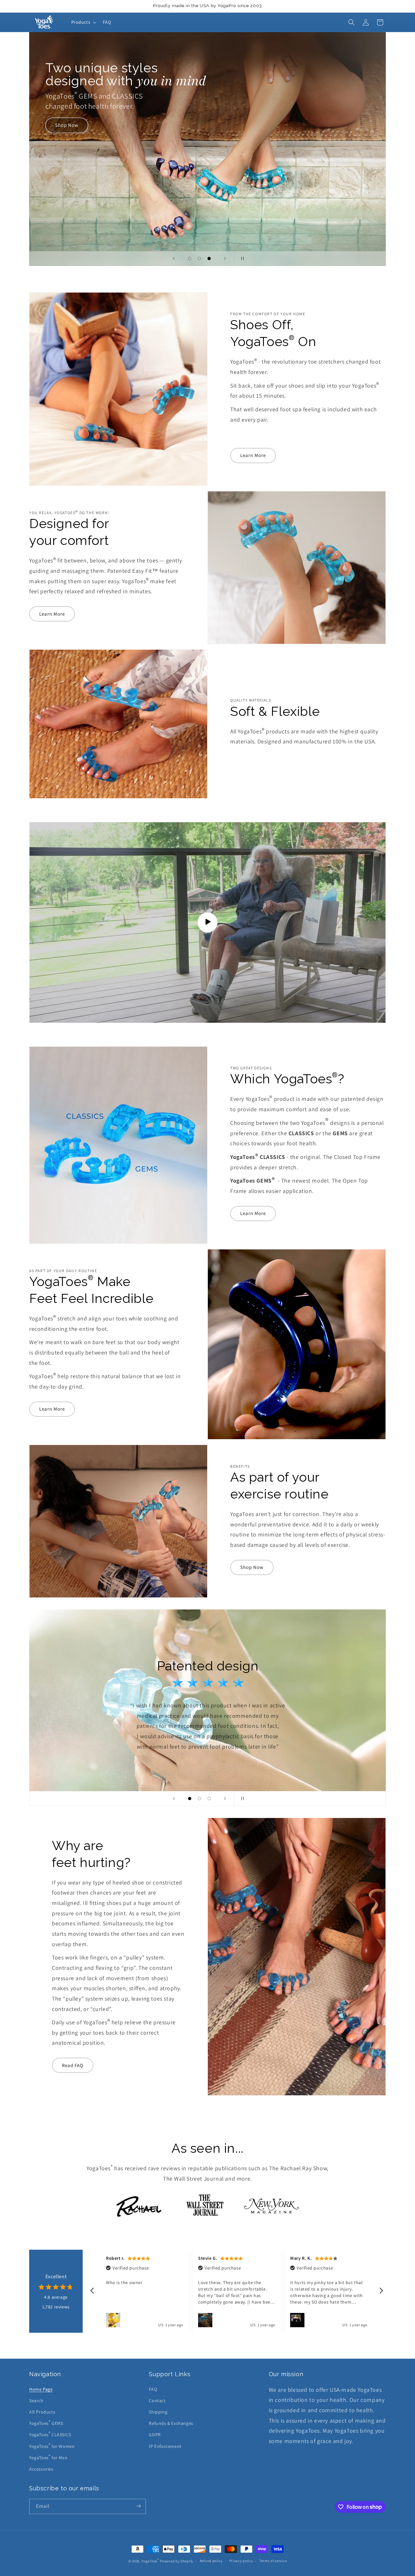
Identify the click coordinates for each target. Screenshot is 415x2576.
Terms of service (273, 2561)
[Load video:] (207, 922)
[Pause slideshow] (241, 259)
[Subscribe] (138, 2506)
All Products (42, 2412)
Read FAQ (73, 2065)
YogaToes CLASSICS (50, 2434)
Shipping (158, 2412)
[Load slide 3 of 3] (209, 259)
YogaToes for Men (48, 2457)
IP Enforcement (165, 2446)
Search (36, 2401)
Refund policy (211, 2561)
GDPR (155, 2435)
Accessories (41, 2469)
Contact (157, 2401)
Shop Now (252, 1567)
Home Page (41, 2389)
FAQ (153, 2389)
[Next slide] (225, 259)
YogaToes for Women (52, 2446)
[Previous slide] (174, 259)
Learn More (253, 455)
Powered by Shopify (177, 2561)
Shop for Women (74, 174)
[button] (83, 22)
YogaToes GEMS (46, 2423)
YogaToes (150, 2561)
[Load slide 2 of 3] (199, 259)
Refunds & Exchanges (171, 2423)
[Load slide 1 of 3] (190, 259)
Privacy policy (241, 2561)
